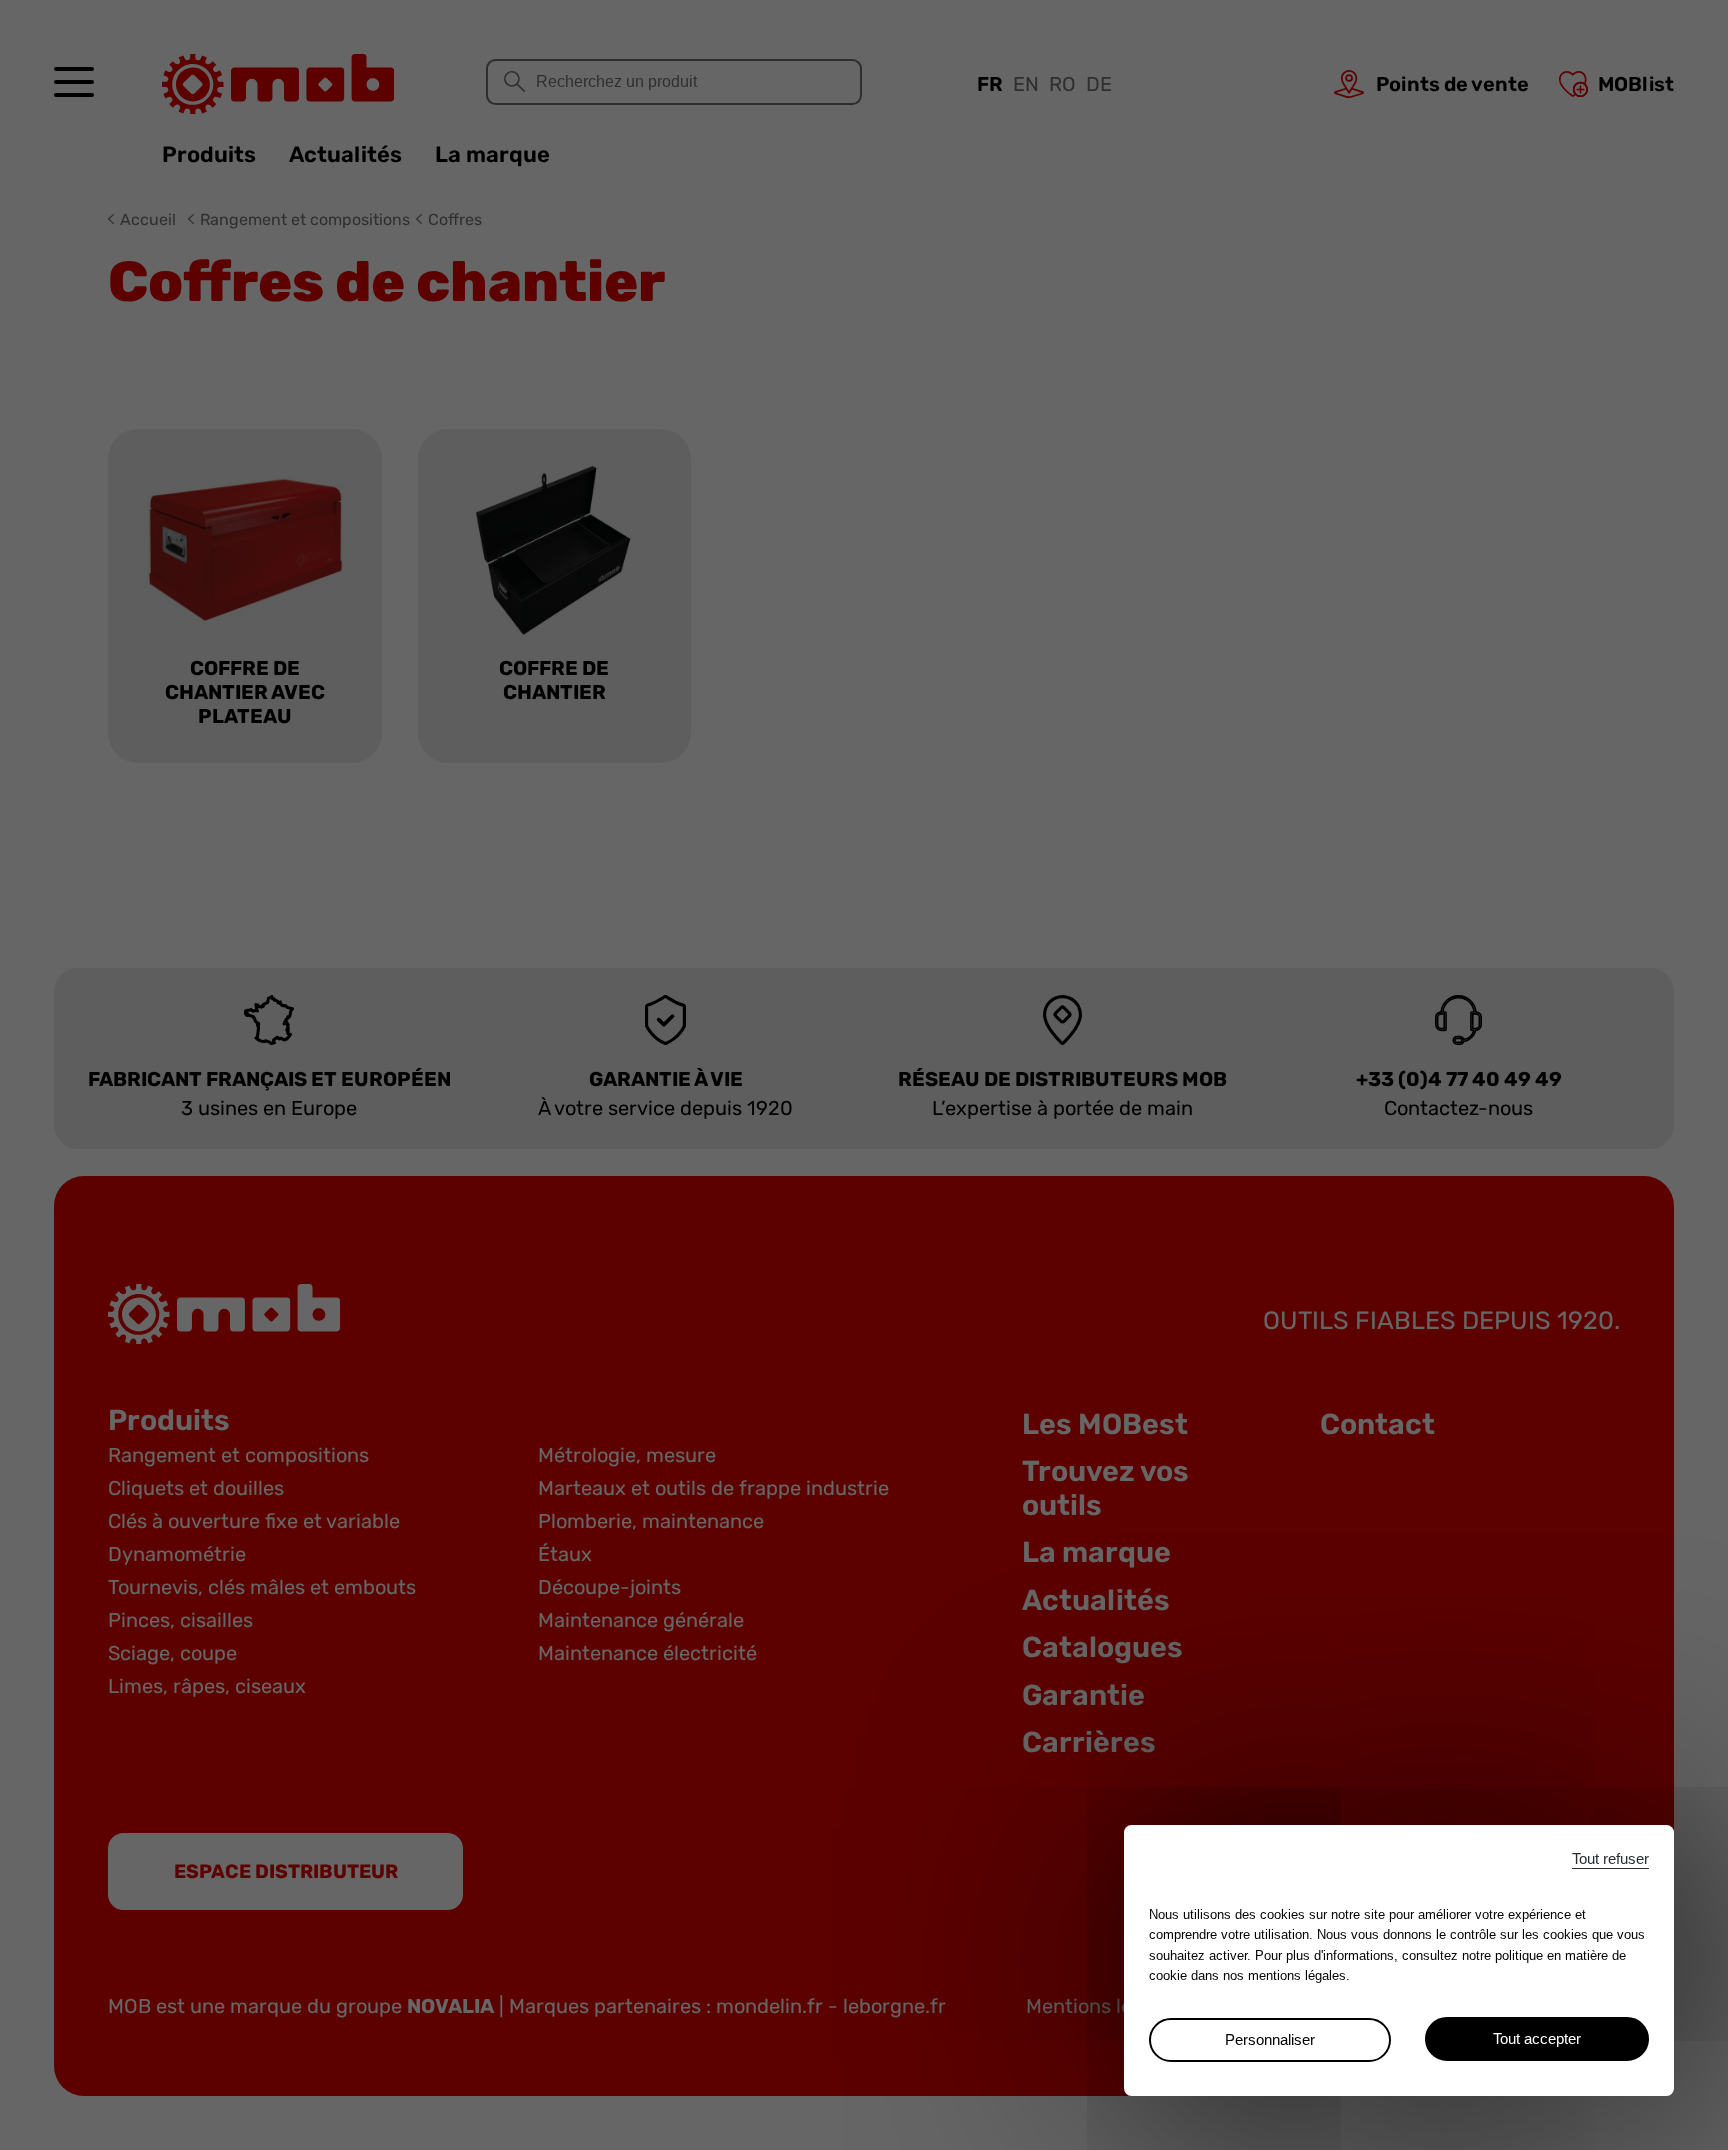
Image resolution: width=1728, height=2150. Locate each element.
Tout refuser (1610, 1858)
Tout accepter (1537, 2038)
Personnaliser (1270, 2039)
